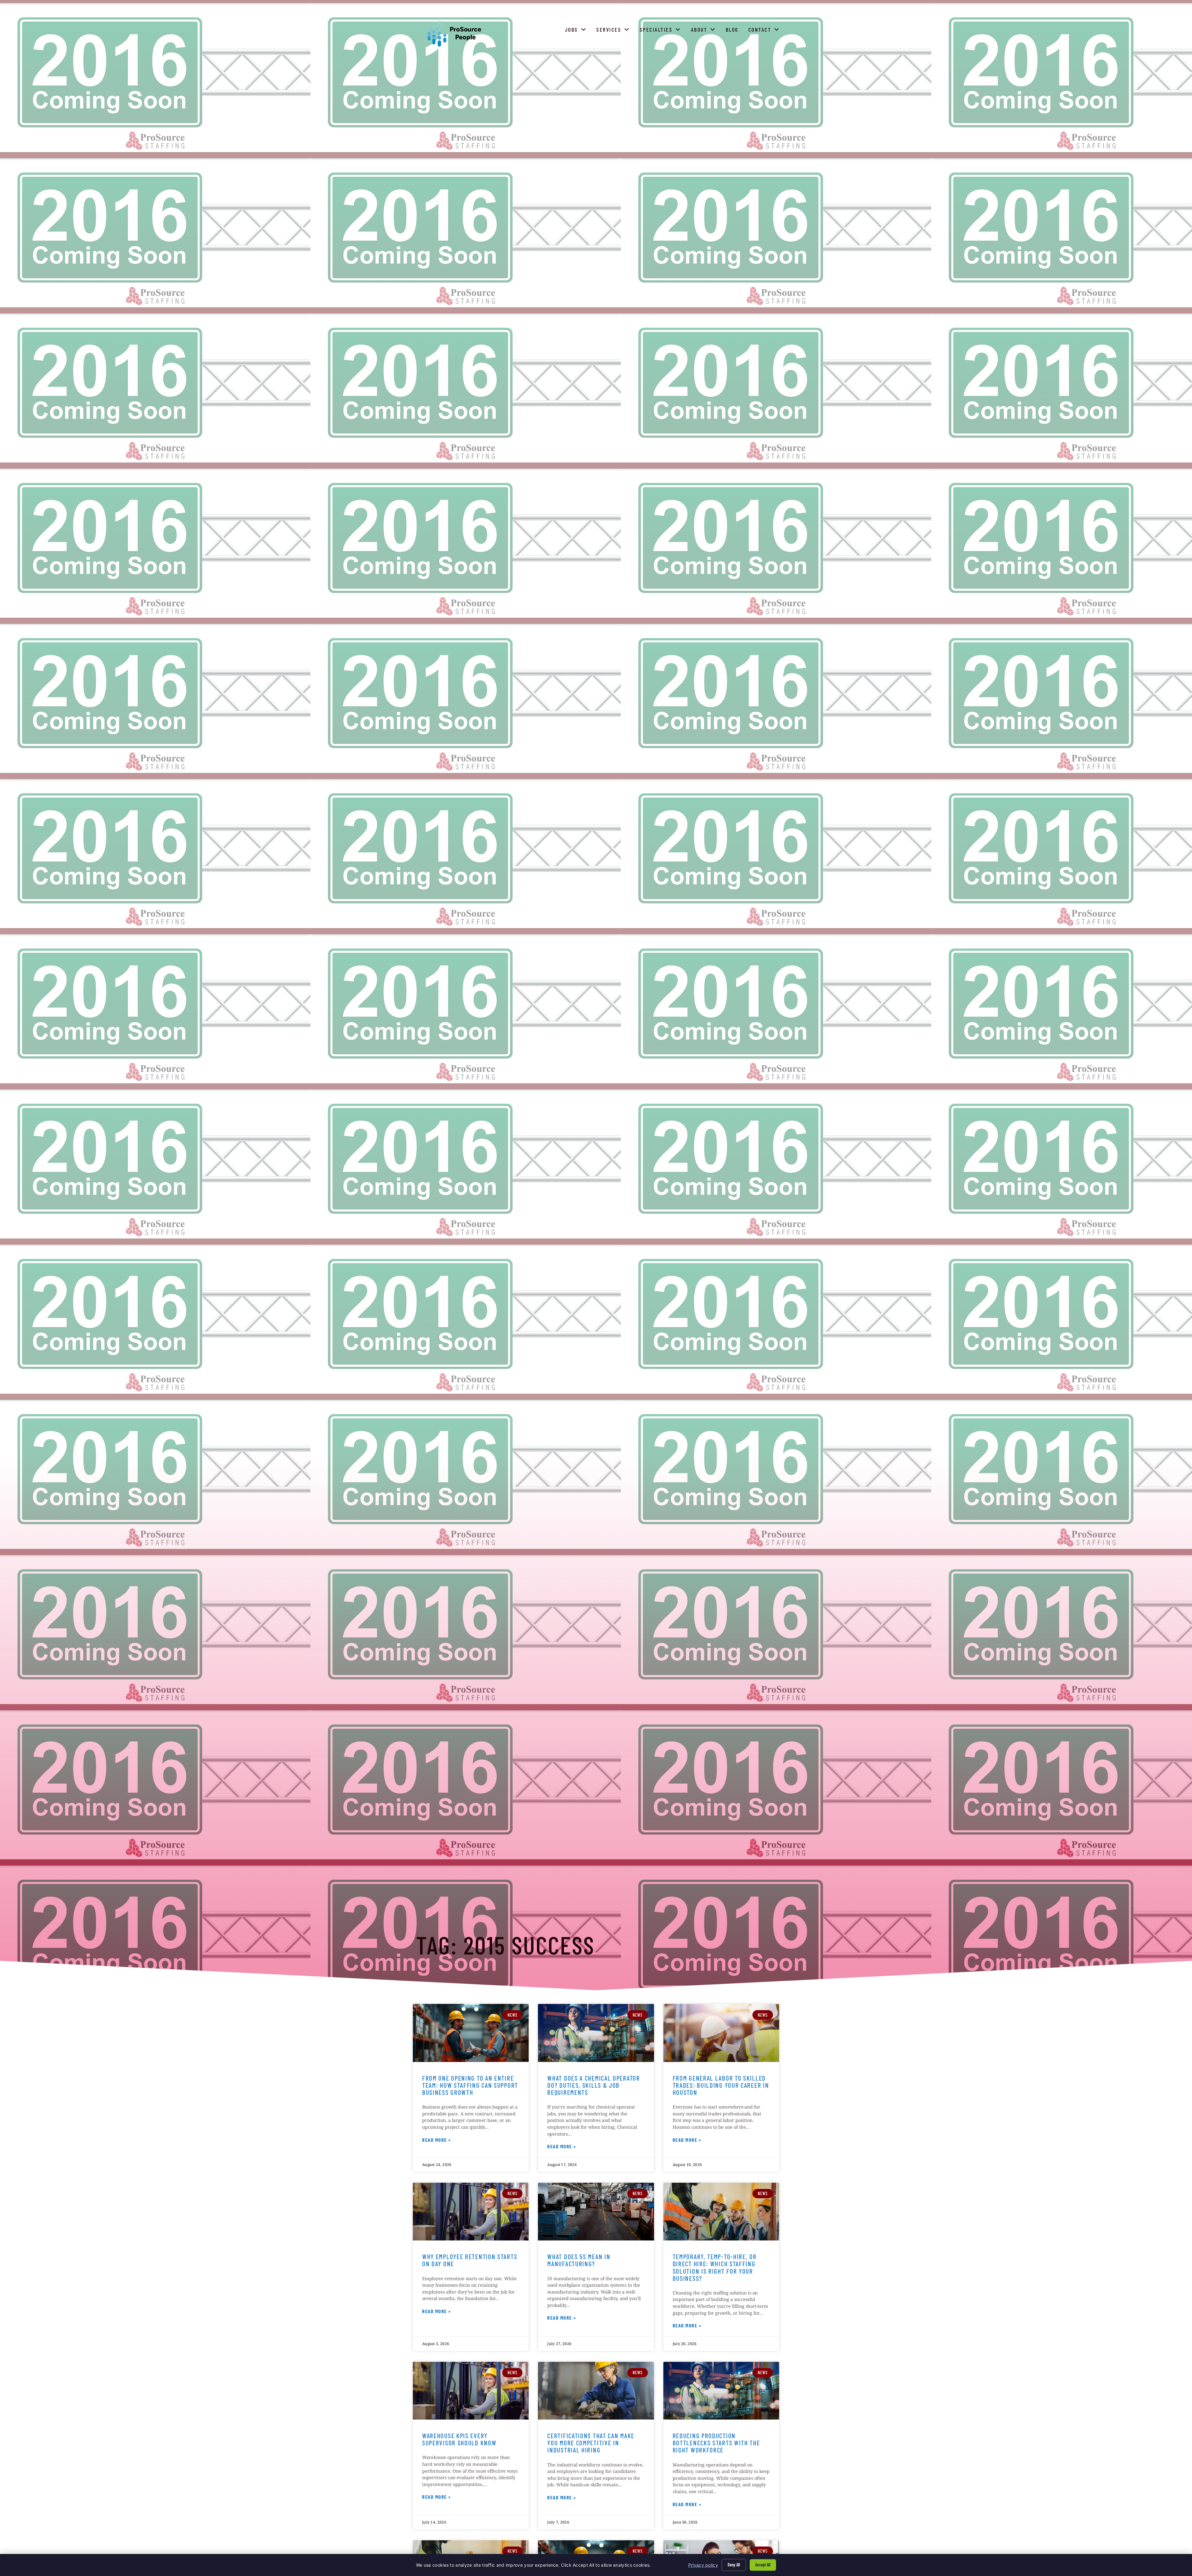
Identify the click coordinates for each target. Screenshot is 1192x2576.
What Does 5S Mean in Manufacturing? (579, 2260)
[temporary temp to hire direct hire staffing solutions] (721, 2212)
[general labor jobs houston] (721, 2033)
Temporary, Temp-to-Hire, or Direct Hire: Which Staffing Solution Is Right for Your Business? (715, 2267)
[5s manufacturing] (596, 2212)
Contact (765, 31)
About (705, 31)
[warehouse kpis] (471, 2391)
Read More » (437, 2141)
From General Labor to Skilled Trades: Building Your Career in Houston (721, 2085)
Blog (733, 31)
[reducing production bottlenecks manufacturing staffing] (721, 2391)
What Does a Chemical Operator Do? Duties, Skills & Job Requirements (594, 2085)
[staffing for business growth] (471, 2033)
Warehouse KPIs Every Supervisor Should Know (459, 2439)
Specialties (662, 31)
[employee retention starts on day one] (471, 2212)
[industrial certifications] (596, 2391)
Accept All (763, 2565)
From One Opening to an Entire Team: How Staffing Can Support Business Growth (470, 2085)
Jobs (577, 31)
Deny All (734, 2565)
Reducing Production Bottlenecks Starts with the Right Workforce (716, 2443)
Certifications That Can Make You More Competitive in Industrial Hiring (591, 2443)
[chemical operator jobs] (596, 2033)
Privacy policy (703, 2565)
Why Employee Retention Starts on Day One (470, 2260)
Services (614, 31)
